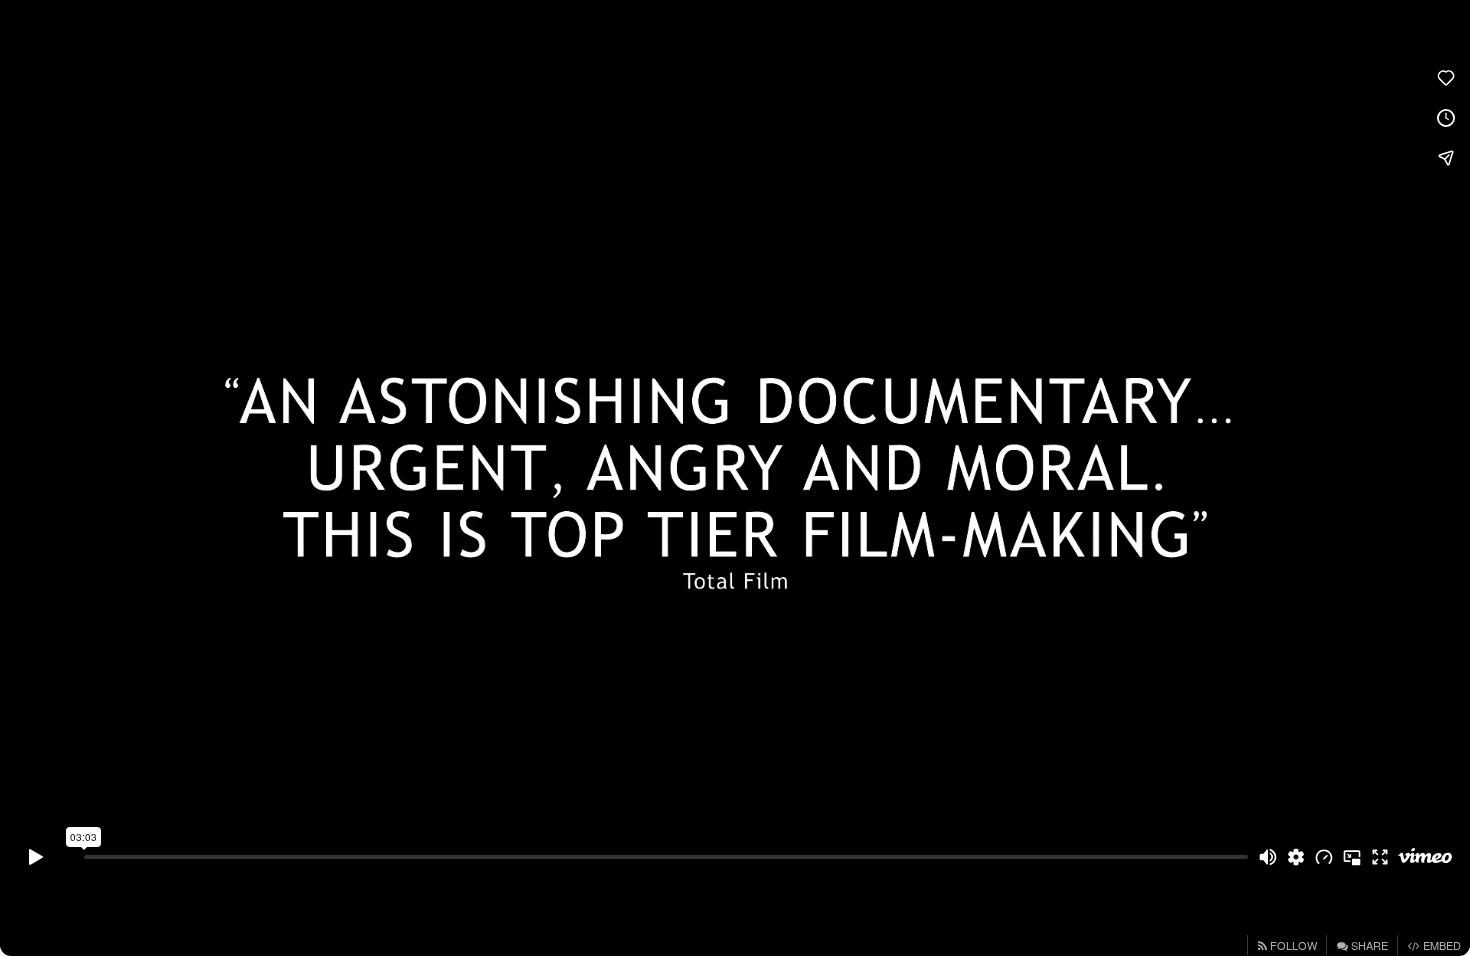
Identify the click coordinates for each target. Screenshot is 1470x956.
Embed (1440, 945)
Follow (1292, 945)
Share (1368, 945)
